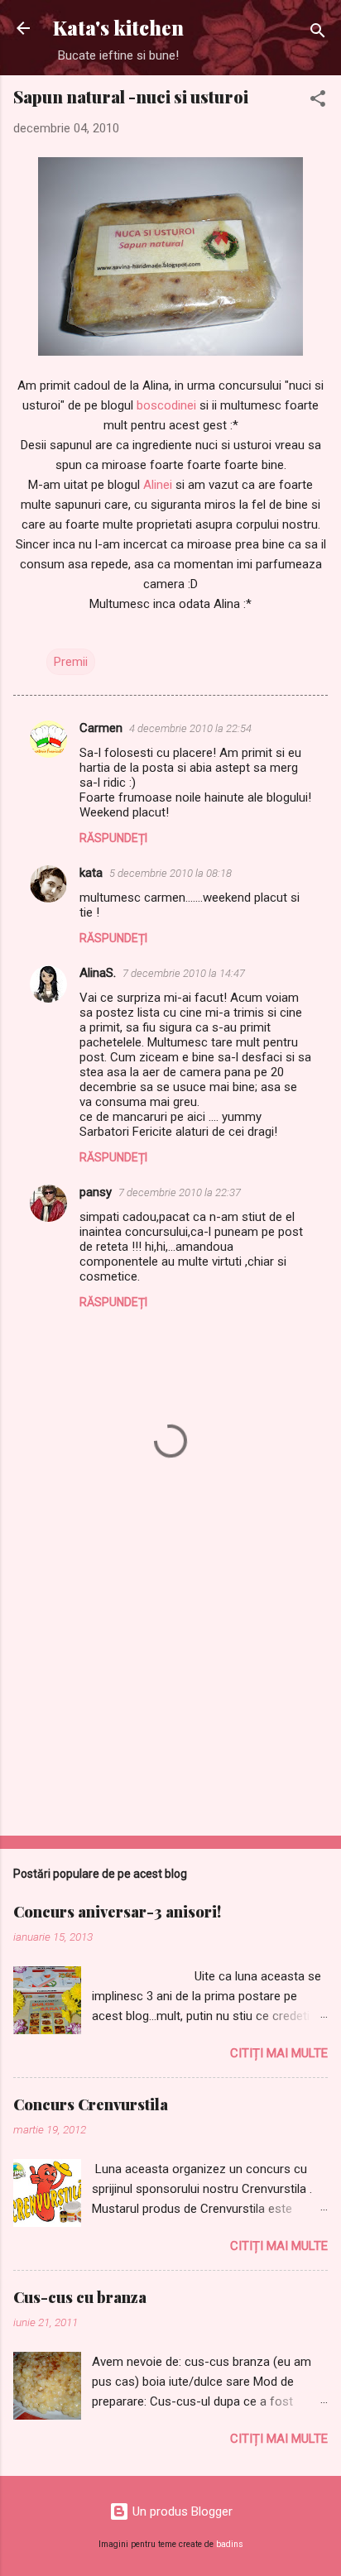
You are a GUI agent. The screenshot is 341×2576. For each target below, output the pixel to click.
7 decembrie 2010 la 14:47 (184, 973)
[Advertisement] (170, 1693)
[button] (318, 101)
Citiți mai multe (279, 2053)
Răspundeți (113, 838)
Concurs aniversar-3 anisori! (117, 1912)
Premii (71, 662)
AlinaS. (98, 973)
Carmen (101, 728)
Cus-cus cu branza (80, 2297)
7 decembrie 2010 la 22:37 (180, 1192)
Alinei (158, 485)
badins (230, 2544)
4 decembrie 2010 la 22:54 (190, 728)
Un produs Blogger (181, 2511)
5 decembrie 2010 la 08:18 (170, 873)
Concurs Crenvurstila (91, 2104)
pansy (96, 1192)
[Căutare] (318, 34)
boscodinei (166, 405)
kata (91, 873)
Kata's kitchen (118, 28)
